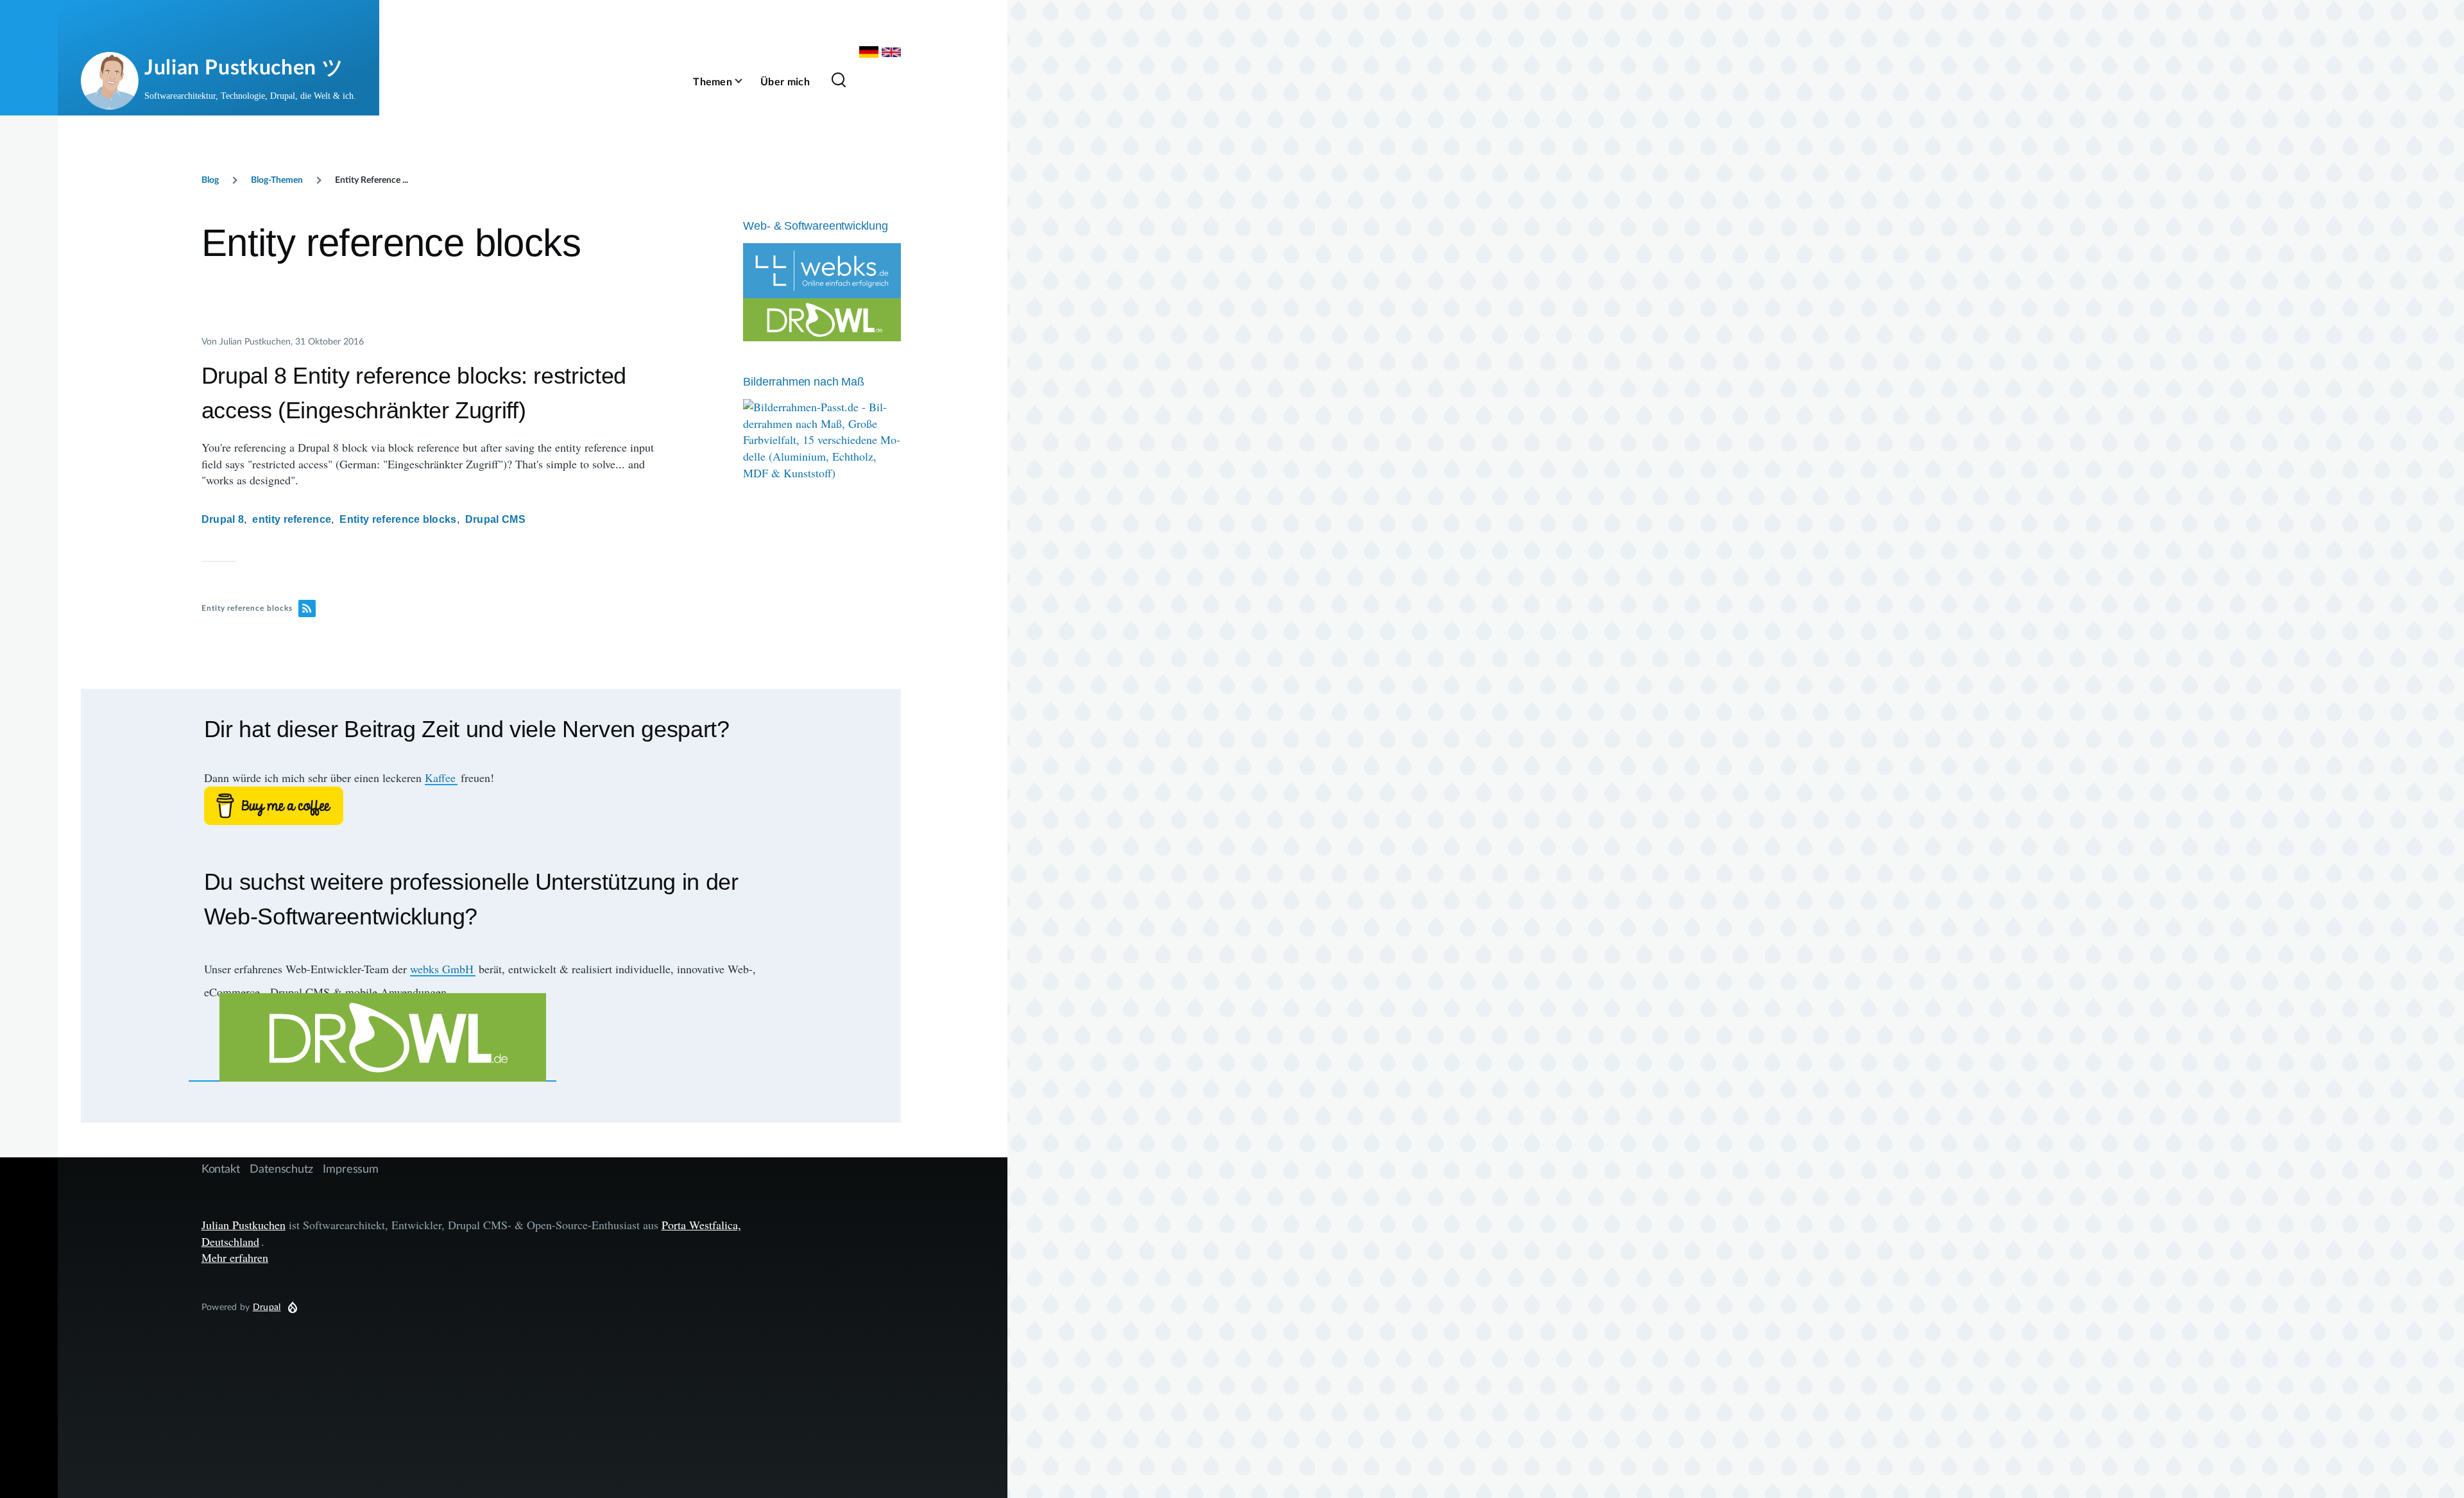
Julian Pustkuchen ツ (244, 66)
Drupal (267, 1306)
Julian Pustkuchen (244, 1225)
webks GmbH (442, 969)
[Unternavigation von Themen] (746, 81)
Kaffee (440, 778)
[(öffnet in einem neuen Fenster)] (491, 806)
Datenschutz (281, 1168)
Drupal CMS (495, 519)
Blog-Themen (277, 179)
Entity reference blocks (398, 519)
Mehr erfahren (235, 1257)
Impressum (350, 1168)
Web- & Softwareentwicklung (815, 226)
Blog (210, 179)
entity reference (292, 519)
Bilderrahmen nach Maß (803, 382)
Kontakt (221, 1168)
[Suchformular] (839, 81)
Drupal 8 (223, 519)
